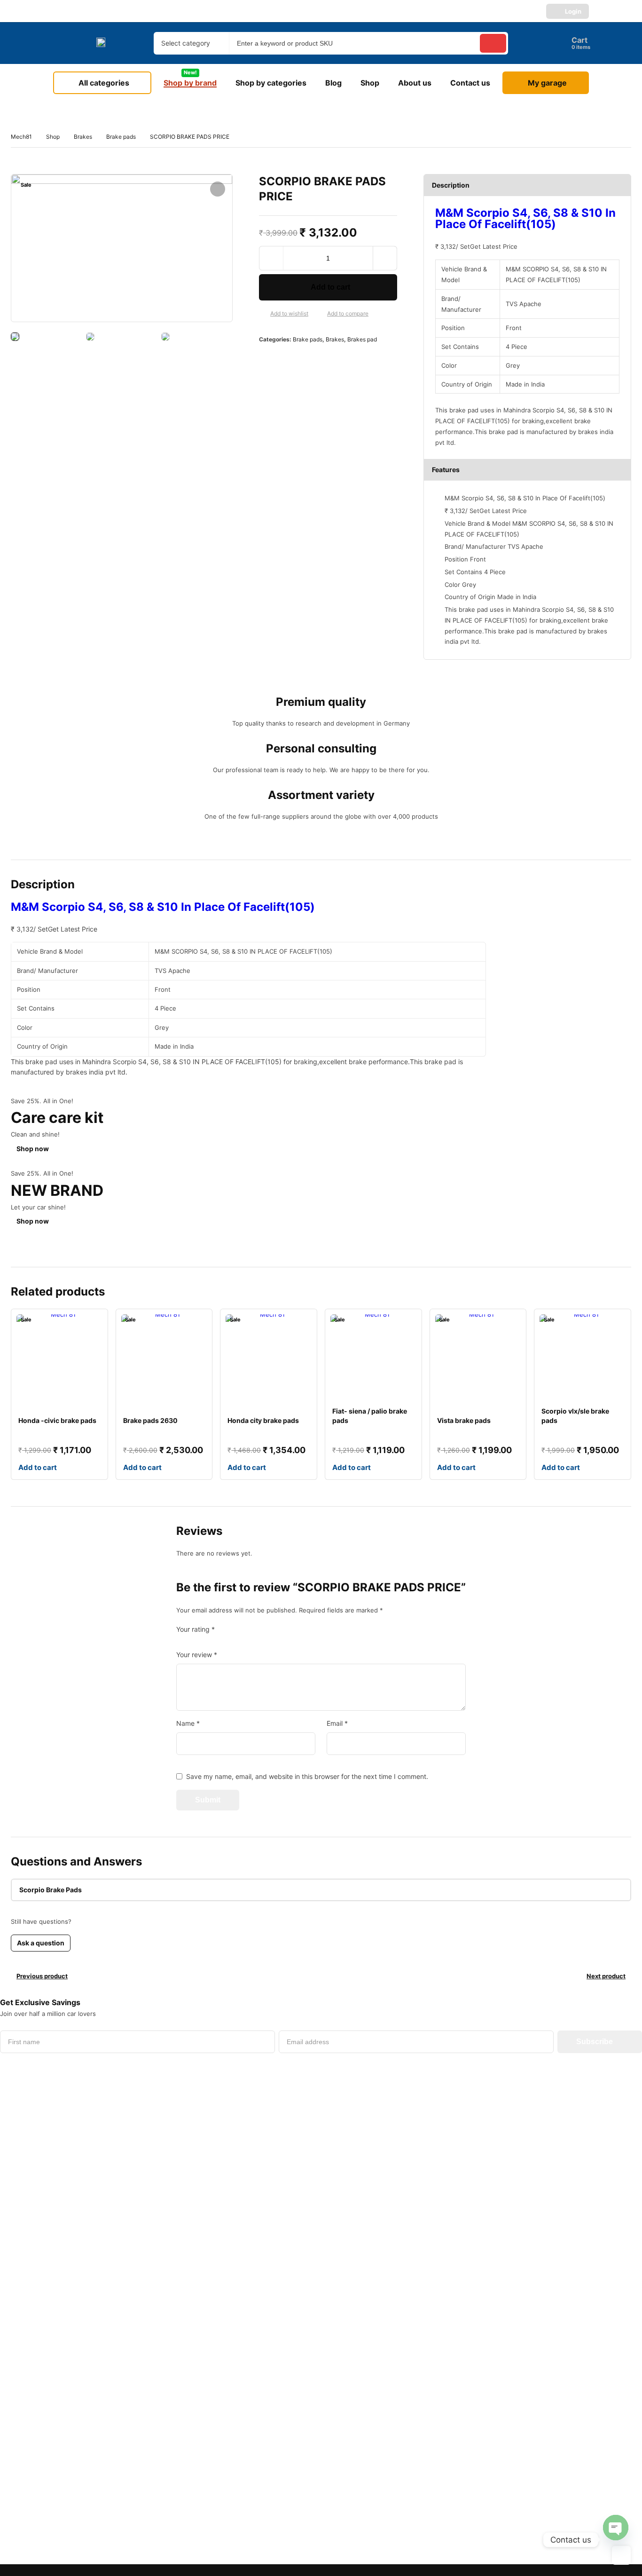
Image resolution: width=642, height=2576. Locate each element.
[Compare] (320, 314)
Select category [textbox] (186, 43)
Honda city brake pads (263, 1420)
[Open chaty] (616, 2528)
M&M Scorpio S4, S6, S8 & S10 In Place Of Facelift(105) (525, 218)
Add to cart (330, 287)
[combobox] (191, 43)
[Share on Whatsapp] (326, 359)
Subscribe (595, 2042)
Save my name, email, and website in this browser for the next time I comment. (307, 1776)
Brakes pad (362, 339)
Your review (197, 1655)
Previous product (42, 1976)
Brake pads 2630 (150, 1420)
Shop (53, 137)
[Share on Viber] (341, 359)
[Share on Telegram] (356, 359)
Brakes (83, 137)
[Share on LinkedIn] (311, 359)
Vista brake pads (464, 1420)
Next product (606, 1976)
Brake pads (121, 137)
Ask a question (41, 1943)
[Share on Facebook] (266, 359)
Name (188, 1723)
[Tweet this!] (281, 359)
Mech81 (21, 137)
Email (337, 1723)
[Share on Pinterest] (296, 359)
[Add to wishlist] (263, 314)
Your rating (196, 1629)
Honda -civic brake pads (57, 1420)
